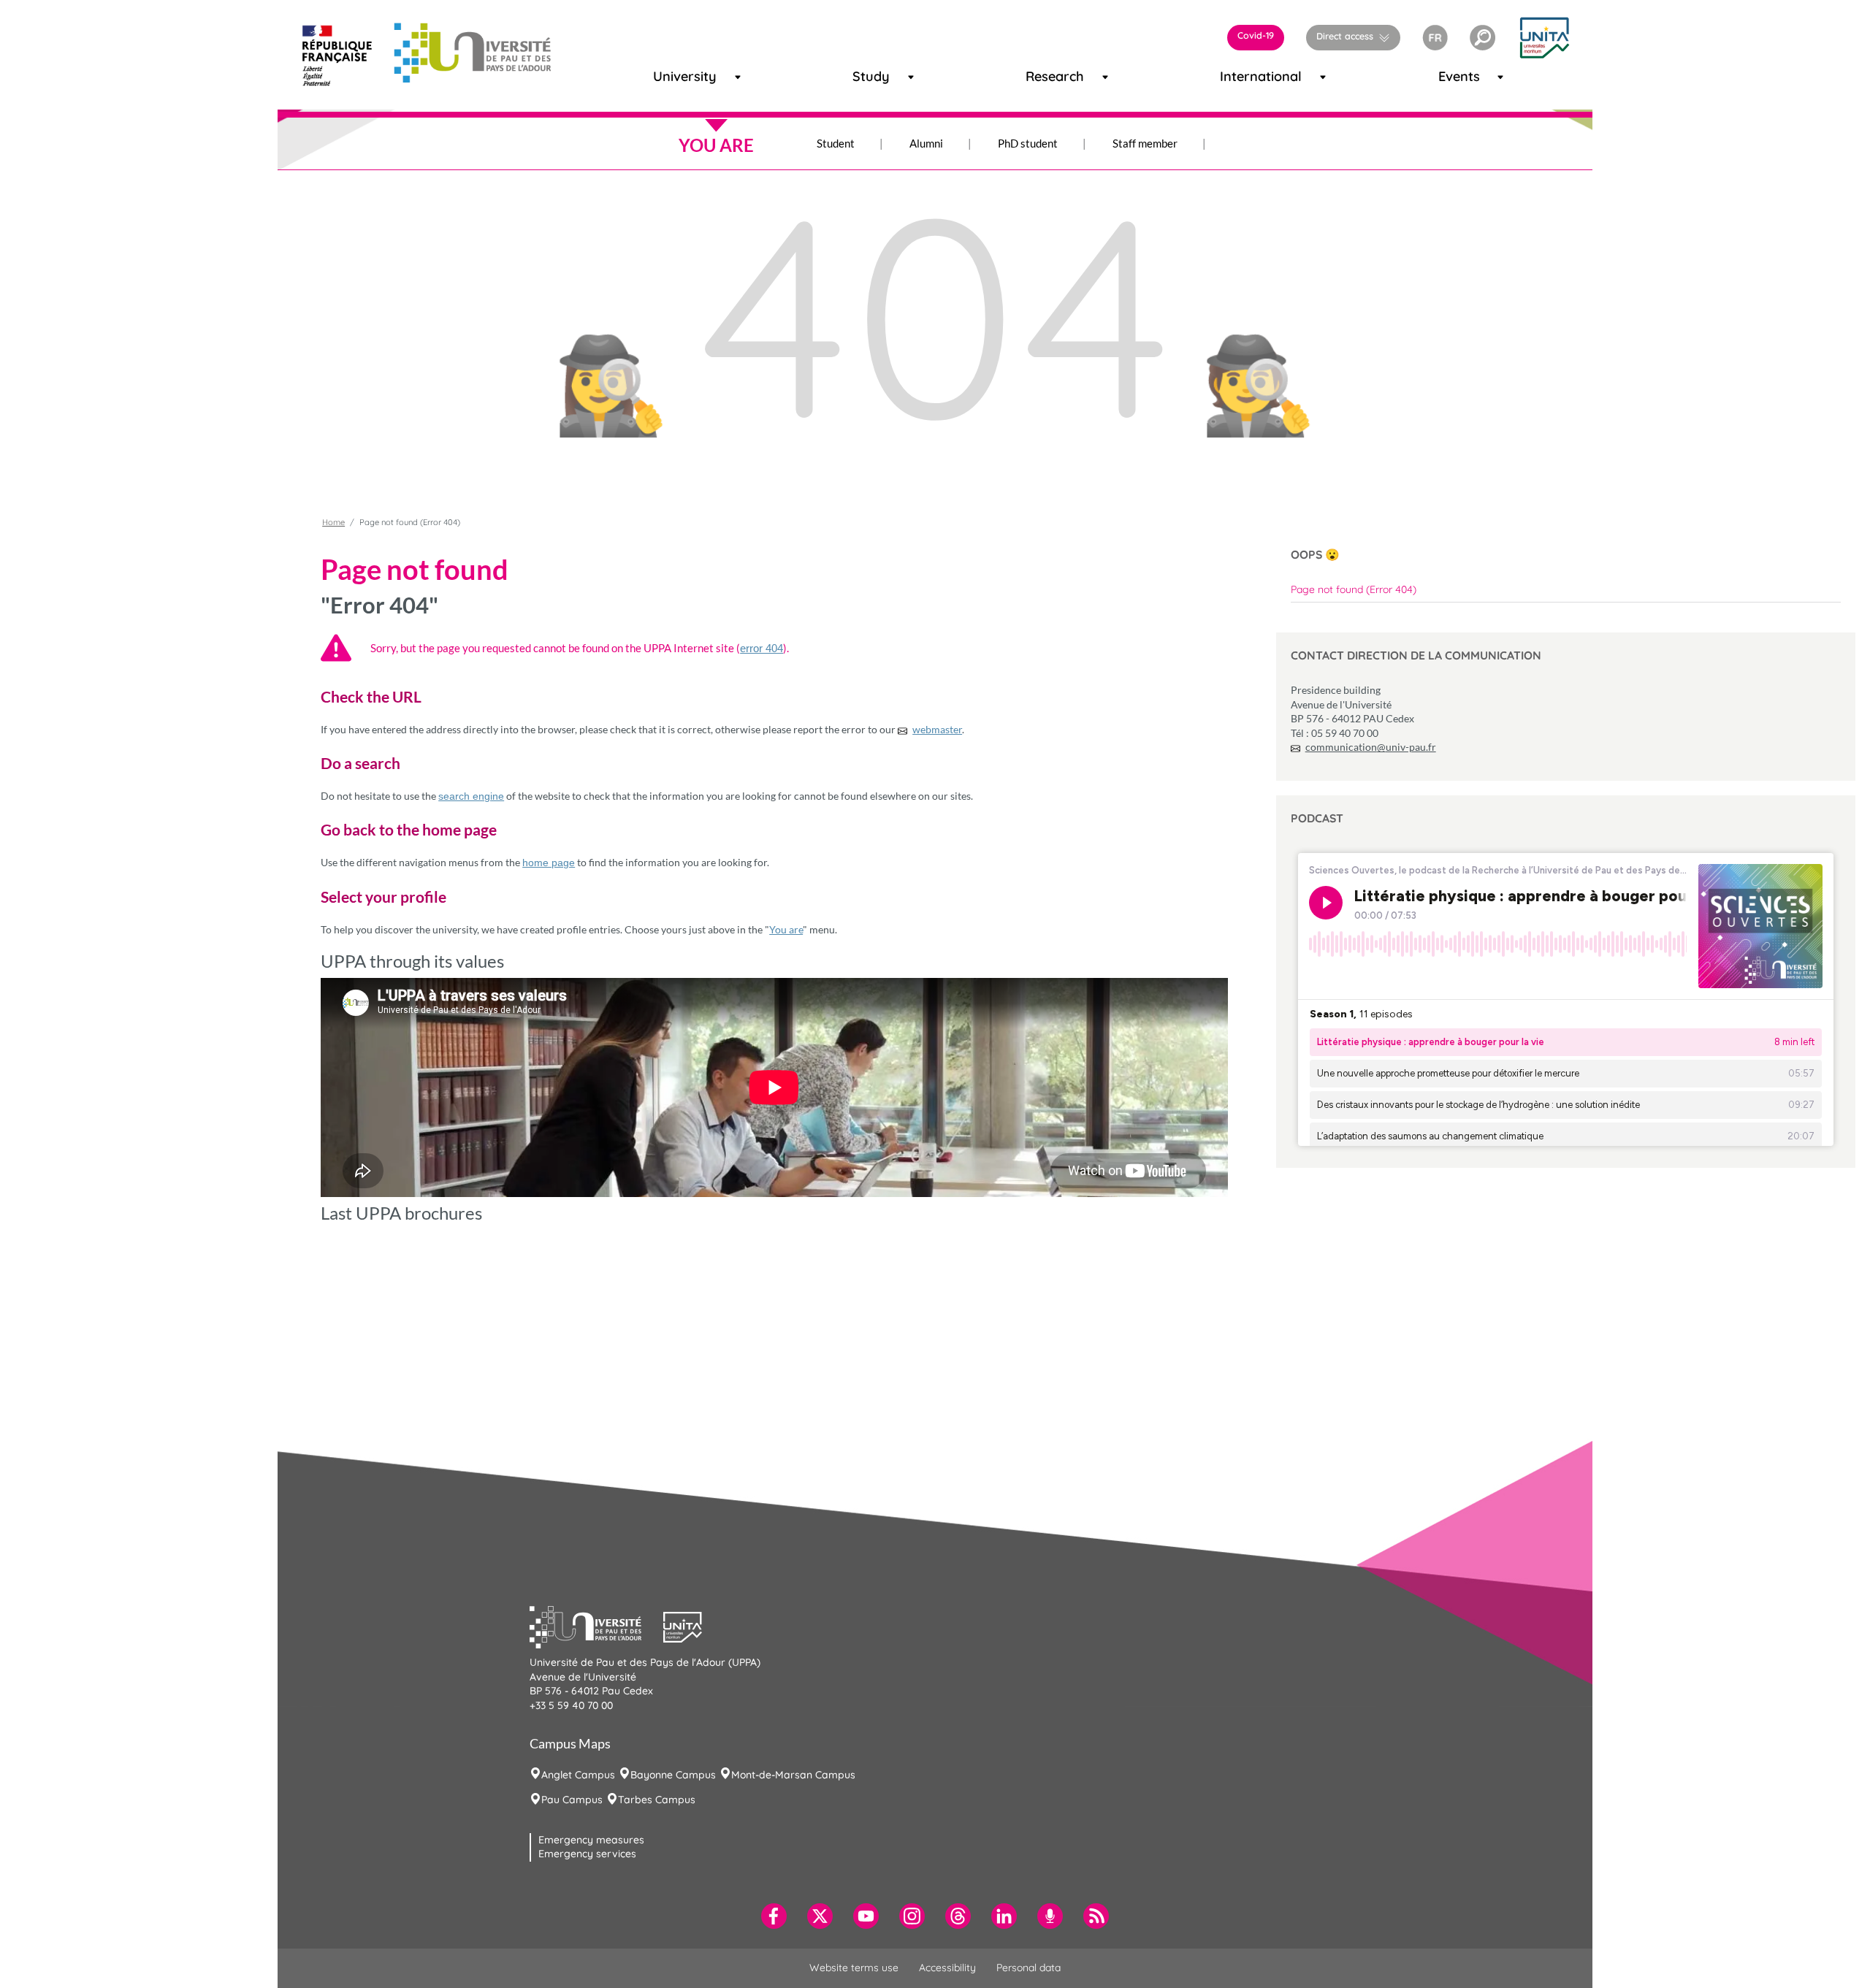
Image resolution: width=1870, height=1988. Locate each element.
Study (865, 76)
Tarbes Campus (657, 1800)
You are (786, 929)
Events (1452, 76)
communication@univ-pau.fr (1371, 747)
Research (1042, 76)
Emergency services (587, 1854)
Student (836, 143)
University (671, 76)
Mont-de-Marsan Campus (793, 1775)
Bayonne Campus (673, 1775)
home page (549, 863)
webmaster (937, 729)
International (1242, 76)
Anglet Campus (578, 1775)
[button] (1482, 38)
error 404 (762, 648)
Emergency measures (591, 1840)
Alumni (926, 143)
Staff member (1145, 143)
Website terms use (854, 1968)
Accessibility (947, 1968)
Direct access (1345, 36)
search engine (471, 796)
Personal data (1028, 1968)
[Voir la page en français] (1435, 36)
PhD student (1028, 143)
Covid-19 (1256, 35)
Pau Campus (572, 1800)
